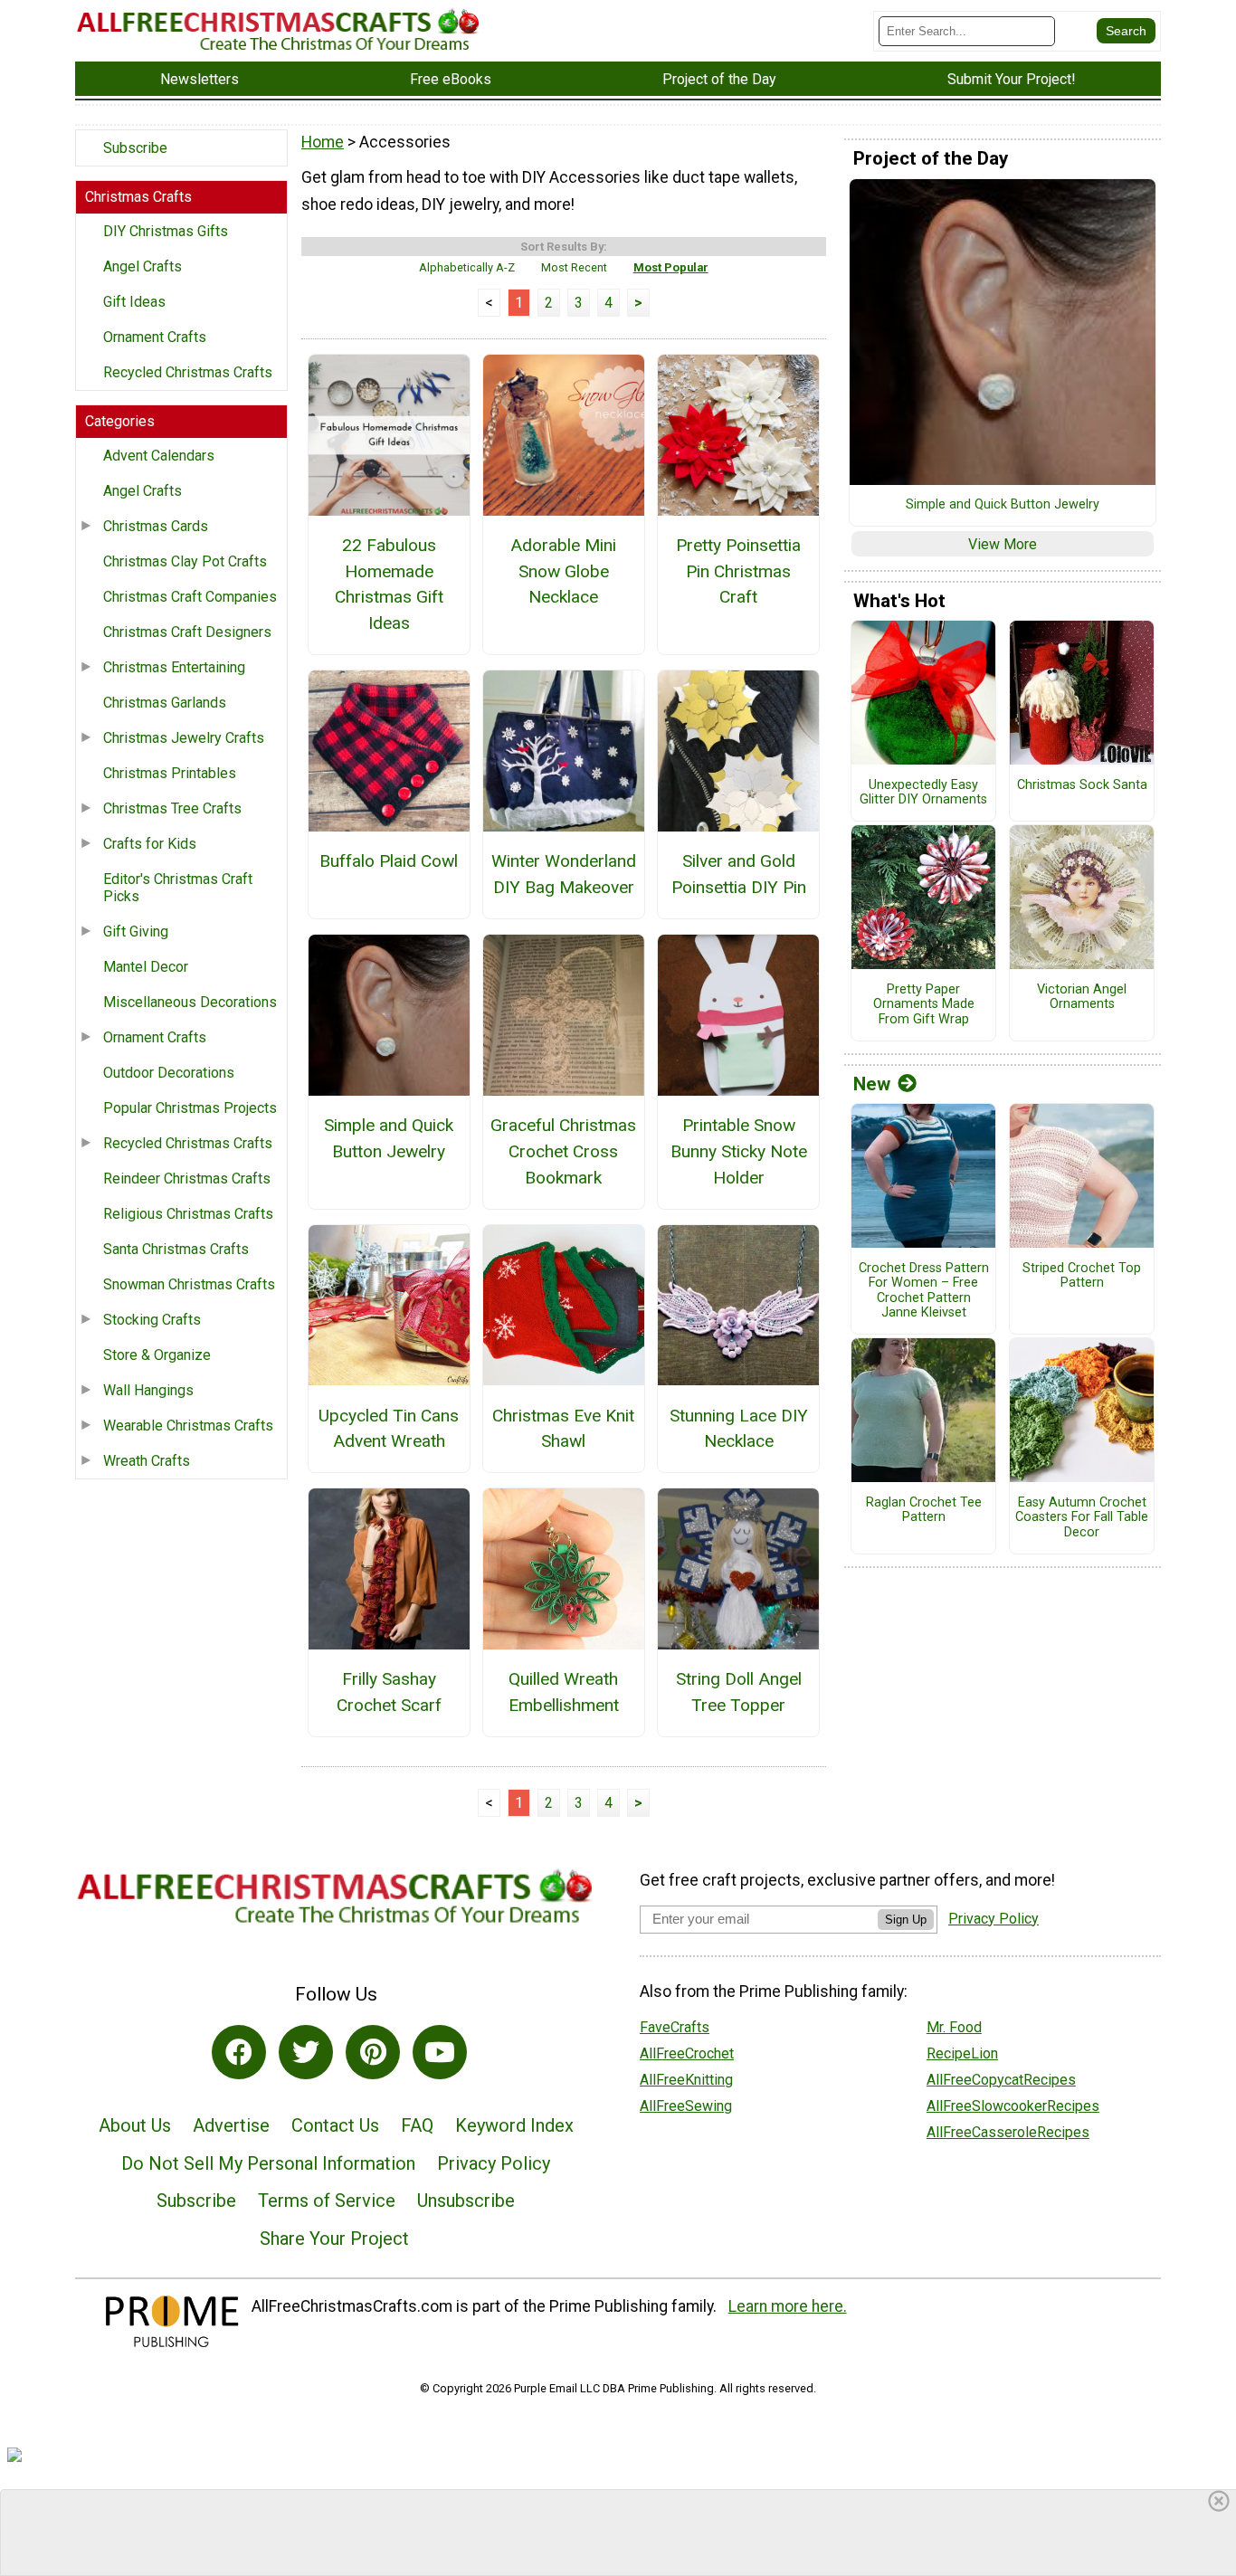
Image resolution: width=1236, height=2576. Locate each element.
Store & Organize (157, 1355)
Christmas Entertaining (174, 667)
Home (323, 142)
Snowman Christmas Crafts (189, 1284)
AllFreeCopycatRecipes (1001, 2080)
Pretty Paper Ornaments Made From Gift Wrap (924, 1005)
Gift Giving (136, 932)
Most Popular (671, 267)
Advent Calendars (159, 456)
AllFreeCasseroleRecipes (1008, 2132)
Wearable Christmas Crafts (188, 1426)
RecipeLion (962, 2053)
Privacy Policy (494, 2163)
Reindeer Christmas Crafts (187, 1179)
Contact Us (335, 2125)
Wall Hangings (148, 1390)
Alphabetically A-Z (467, 267)
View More (1003, 544)
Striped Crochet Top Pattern (1082, 1276)
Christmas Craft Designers (187, 632)
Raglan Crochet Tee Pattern (924, 1511)
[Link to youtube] (440, 2052)
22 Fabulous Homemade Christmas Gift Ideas (389, 584)
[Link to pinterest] (373, 2052)
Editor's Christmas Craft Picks (178, 888)
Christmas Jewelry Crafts (184, 738)
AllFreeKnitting (686, 2080)
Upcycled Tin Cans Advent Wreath (389, 1429)
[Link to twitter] (306, 2052)
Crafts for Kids (150, 844)
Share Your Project (334, 2239)
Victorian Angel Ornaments (1082, 998)
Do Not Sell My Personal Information (268, 2163)
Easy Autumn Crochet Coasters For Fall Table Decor (1082, 1518)
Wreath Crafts (147, 1461)
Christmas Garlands (165, 703)
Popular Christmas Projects (190, 1108)
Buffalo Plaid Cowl (389, 861)
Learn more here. (788, 2306)
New (872, 1084)
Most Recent (574, 267)
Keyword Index (514, 2125)
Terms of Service (327, 2201)
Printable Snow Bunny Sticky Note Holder (739, 1151)
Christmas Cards (156, 526)
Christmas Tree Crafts (172, 808)
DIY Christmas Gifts (166, 231)
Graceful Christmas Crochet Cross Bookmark (563, 1151)
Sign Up (906, 1920)
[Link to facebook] (239, 2052)
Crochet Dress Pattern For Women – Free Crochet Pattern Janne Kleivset (924, 1291)
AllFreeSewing (686, 2106)
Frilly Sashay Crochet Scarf (389, 1692)
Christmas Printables (170, 773)
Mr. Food (954, 2027)
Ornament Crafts (155, 337)
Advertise (231, 2125)
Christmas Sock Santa (1082, 785)
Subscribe (135, 148)
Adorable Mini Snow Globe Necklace (563, 571)
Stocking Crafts (152, 1320)
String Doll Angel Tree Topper (739, 1692)
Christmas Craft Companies (190, 597)
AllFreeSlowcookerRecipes (1013, 2106)
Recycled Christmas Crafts (188, 372)
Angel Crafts (143, 266)
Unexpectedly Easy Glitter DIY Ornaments (923, 793)
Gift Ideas (134, 302)
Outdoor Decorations (169, 1073)
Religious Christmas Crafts (188, 1214)
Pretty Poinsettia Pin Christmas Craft (738, 571)
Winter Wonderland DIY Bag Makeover (564, 874)
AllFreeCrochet (687, 2053)
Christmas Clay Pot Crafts (185, 561)
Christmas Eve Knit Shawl (563, 1429)
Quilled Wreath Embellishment (564, 1692)
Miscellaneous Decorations (190, 1002)
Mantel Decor (146, 967)
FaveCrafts (675, 2027)
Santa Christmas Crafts (176, 1249)
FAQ (417, 2125)
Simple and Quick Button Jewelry (389, 1138)
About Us (135, 2125)
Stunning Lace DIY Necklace (739, 1429)
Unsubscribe (466, 2201)
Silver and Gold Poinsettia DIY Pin (739, 874)
